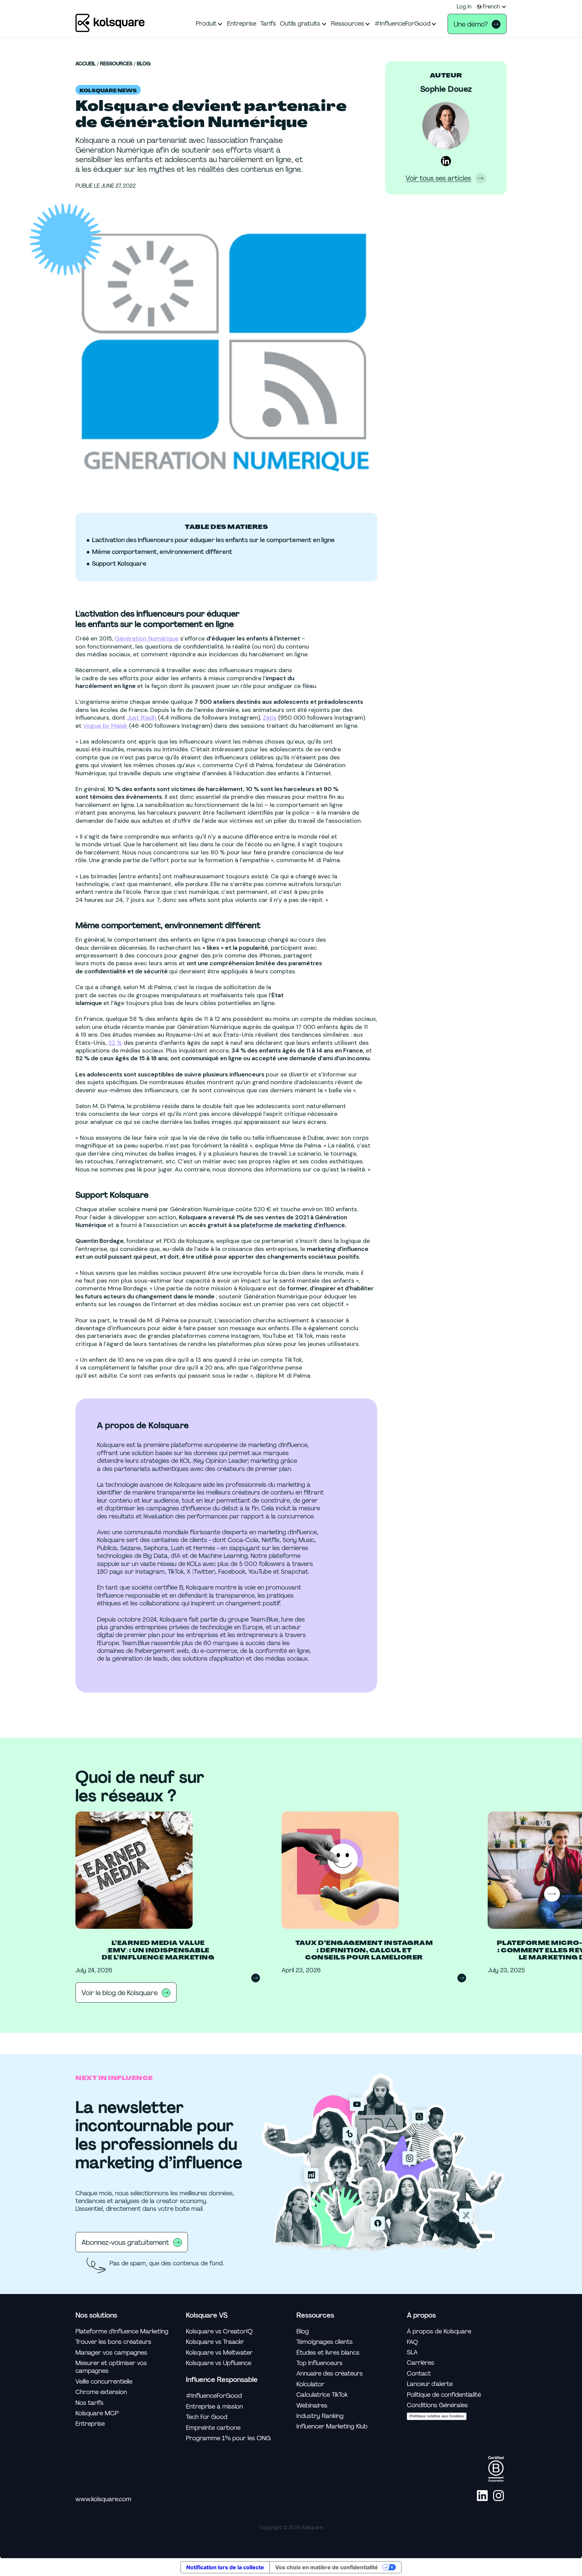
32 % (115, 1043)
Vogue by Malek (105, 726)
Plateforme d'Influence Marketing (122, 2332)
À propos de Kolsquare (439, 2332)
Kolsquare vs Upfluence (219, 2363)
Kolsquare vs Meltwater (219, 2353)
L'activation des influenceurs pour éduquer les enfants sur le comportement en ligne (213, 540)
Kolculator (310, 2384)
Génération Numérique (147, 638)
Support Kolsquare (119, 564)
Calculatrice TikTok (322, 2395)
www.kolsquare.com (103, 2499)
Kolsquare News (108, 91)
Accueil (86, 64)
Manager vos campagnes (111, 2353)
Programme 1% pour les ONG (228, 2438)
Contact (419, 2374)
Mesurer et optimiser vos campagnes (111, 2367)
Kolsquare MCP (97, 2413)
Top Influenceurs (319, 2363)
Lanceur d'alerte (430, 2384)
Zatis (270, 718)
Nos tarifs (89, 2403)
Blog (144, 64)
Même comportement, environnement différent (162, 552)
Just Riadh (142, 718)
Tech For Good (207, 2417)
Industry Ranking (320, 2416)
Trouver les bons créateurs (113, 2342)
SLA (412, 2352)
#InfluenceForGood (214, 2396)
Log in (464, 7)
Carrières (421, 2363)
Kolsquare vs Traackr (215, 2342)
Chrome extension (101, 2392)
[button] (492, 7)
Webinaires (312, 2406)
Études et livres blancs (328, 2353)
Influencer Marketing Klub (332, 2427)
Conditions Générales (437, 2405)
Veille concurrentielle (104, 2382)
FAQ (412, 2342)
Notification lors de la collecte (225, 2567)
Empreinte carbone (213, 2428)
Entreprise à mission (214, 2407)
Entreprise (90, 2424)
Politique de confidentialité (444, 2395)
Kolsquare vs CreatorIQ (219, 2332)
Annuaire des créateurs (330, 2374)
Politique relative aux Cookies (437, 2416)
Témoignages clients (325, 2342)
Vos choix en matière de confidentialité (327, 2567)
